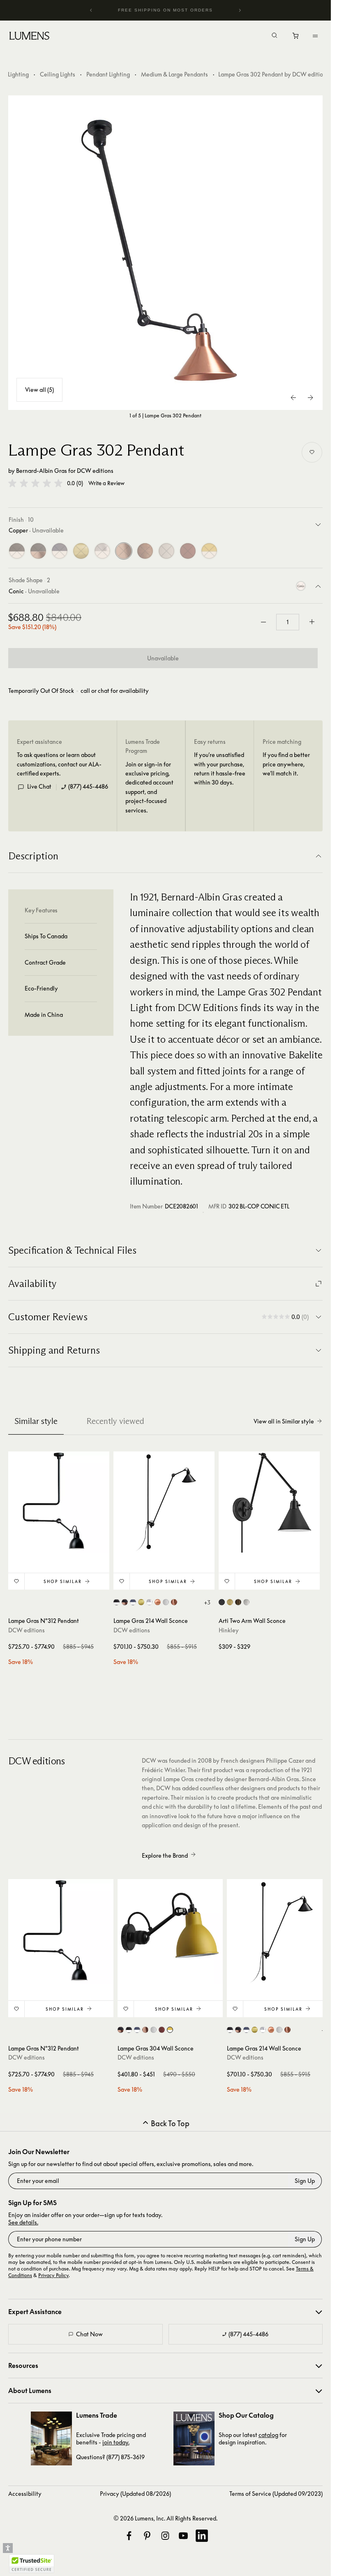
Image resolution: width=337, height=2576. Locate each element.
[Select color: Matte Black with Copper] (125, 1602)
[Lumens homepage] (29, 37)
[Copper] (124, 551)
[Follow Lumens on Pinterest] (147, 2536)
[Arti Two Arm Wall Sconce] (269, 1502)
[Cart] (296, 38)
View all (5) (39, 390)
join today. (116, 2442)
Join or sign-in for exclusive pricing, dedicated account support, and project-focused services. (149, 787)
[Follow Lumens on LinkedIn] (202, 2536)
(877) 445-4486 (88, 786)
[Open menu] (315, 36)
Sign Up (305, 2181)
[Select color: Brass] (141, 1602)
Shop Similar (63, 1581)
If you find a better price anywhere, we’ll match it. (286, 764)
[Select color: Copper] (158, 1602)
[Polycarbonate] (166, 551)
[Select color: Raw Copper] (174, 1602)
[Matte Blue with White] (60, 551)
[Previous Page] (294, 398)
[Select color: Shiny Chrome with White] (149, 1602)
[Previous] (91, 10)
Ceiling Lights (58, 74)
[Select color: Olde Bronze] (238, 1602)
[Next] (240, 10)
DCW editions (95, 471)
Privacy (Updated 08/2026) (135, 2494)
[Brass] (81, 551)
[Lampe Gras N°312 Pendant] (59, 1502)
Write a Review (106, 483)
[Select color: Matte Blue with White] (133, 1602)
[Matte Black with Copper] (38, 551)
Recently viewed (115, 1421)
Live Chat (39, 786)
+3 (207, 1602)
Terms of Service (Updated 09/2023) (276, 2494)
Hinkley (229, 1630)
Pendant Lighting (108, 74)
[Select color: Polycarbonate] (166, 1602)
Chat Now (89, 2334)
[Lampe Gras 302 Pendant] (166, 253)
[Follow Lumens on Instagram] (165, 2536)
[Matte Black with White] (17, 551)
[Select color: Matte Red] (162, 2030)
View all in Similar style (284, 1421)
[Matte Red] (188, 551)
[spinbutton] (288, 622)
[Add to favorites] (312, 452)
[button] (35, 483)
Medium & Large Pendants (174, 74)
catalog (268, 2435)
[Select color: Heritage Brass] (230, 1602)
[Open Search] (275, 36)
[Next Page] (310, 398)
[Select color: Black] (222, 1602)
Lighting (18, 74)
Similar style (36, 1421)
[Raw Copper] (145, 551)
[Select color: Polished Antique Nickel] (246, 1602)
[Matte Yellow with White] (209, 551)
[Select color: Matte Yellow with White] (170, 2030)
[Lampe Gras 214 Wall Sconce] (164, 1502)
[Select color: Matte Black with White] (117, 1602)
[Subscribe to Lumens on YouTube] (183, 2536)
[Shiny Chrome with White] (102, 551)
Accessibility (25, 2494)
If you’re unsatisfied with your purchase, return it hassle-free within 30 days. (220, 768)
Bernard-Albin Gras (42, 471)
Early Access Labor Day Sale (166, 10)
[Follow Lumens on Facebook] (129, 2536)
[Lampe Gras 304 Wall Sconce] (170, 1932)
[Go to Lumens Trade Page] (51, 2438)
